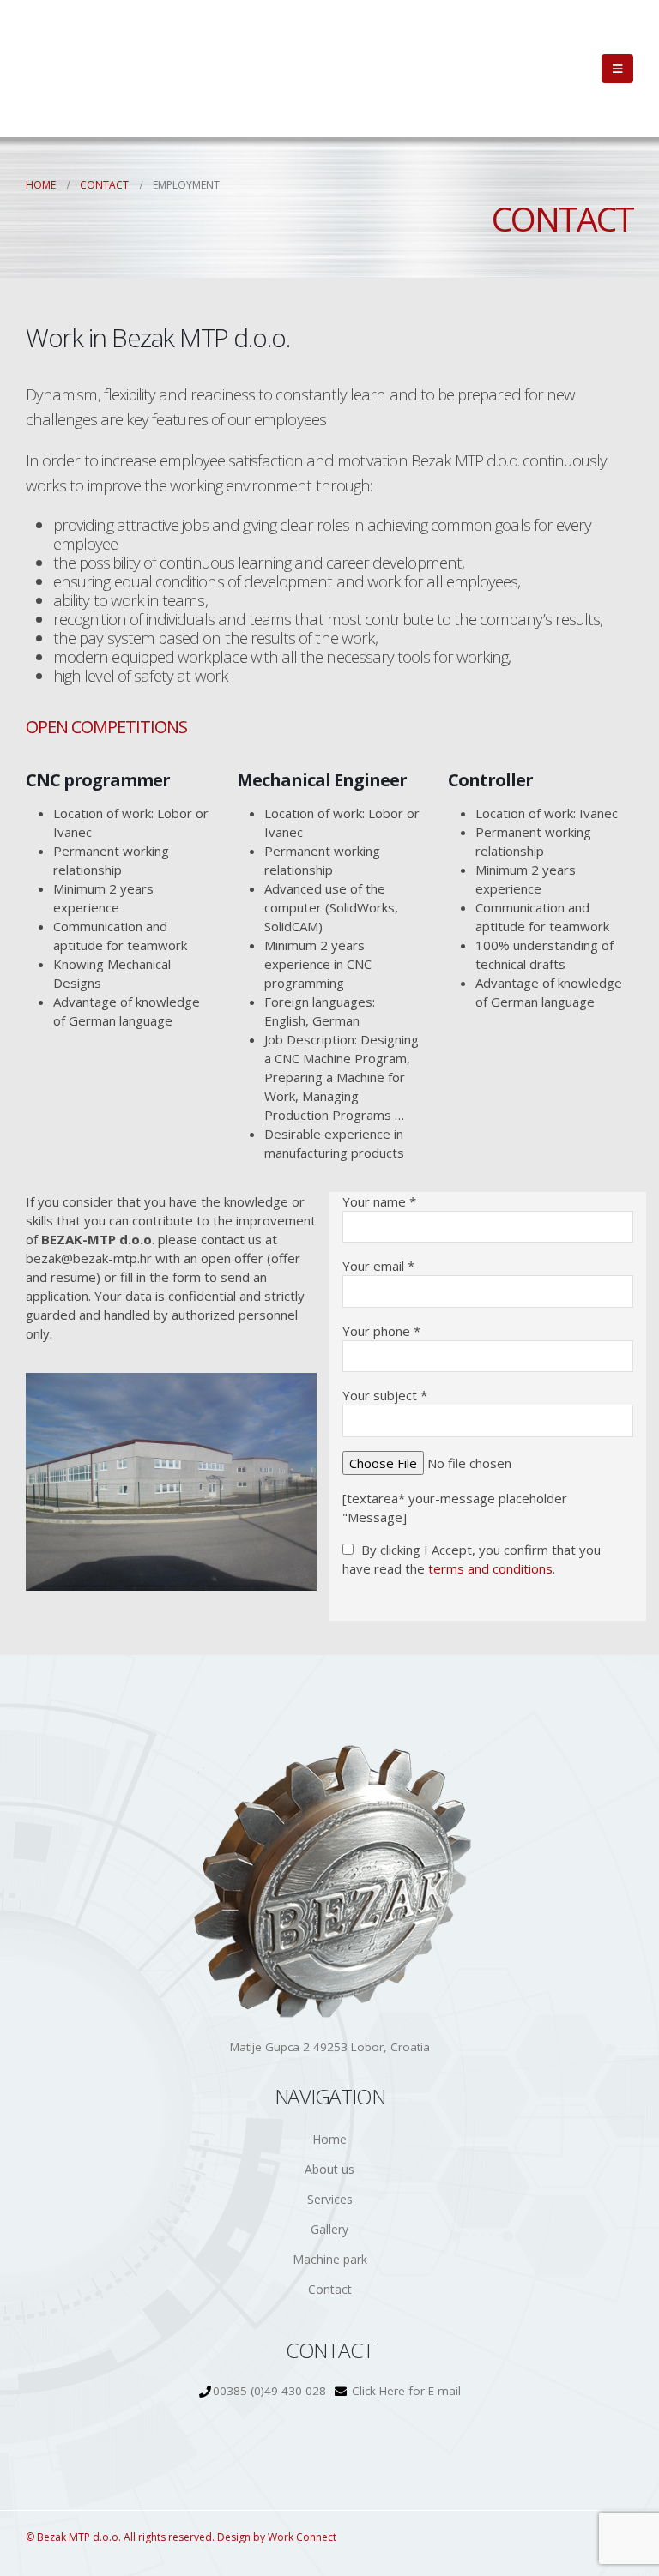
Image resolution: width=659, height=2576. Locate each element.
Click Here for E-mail (406, 2391)
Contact (330, 2289)
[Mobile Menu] (617, 69)
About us (329, 2169)
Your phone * (381, 1331)
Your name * (379, 1201)
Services (330, 2199)
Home (329, 2139)
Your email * (378, 1266)
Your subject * (385, 1395)
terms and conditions (490, 1568)
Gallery (329, 2229)
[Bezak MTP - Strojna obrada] (82, 69)
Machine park (330, 2259)
